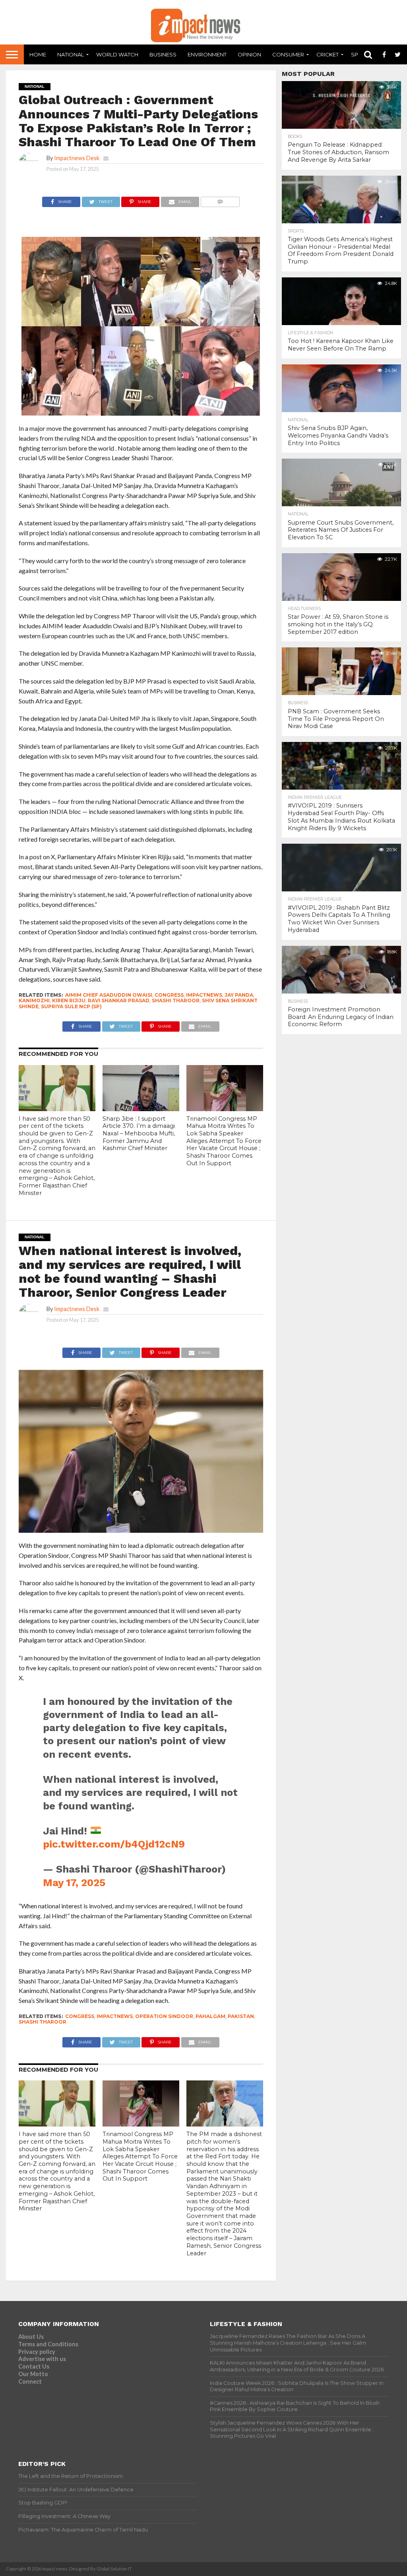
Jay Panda (239, 995)
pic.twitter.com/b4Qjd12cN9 (114, 1844)
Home (38, 54)
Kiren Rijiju (69, 1000)
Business (163, 54)
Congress (169, 995)
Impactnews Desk (77, 158)
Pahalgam (210, 2016)
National (71, 54)
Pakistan (241, 2016)
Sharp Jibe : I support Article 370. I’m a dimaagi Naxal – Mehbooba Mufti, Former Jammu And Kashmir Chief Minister (139, 1134)
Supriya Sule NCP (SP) (71, 1006)
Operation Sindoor (164, 2016)
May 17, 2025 (74, 1883)
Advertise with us (42, 2359)
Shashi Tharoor (176, 1000)
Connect (30, 2381)
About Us (31, 2337)
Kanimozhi (34, 1000)
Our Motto (33, 2374)
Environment (207, 54)
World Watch (117, 54)
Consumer (288, 54)
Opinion (249, 54)
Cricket (328, 54)
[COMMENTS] (220, 200)
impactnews (204, 995)
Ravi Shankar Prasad (119, 1000)
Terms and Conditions (48, 2344)
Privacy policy (37, 2352)
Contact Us (34, 2366)
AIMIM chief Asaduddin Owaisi (109, 995)
